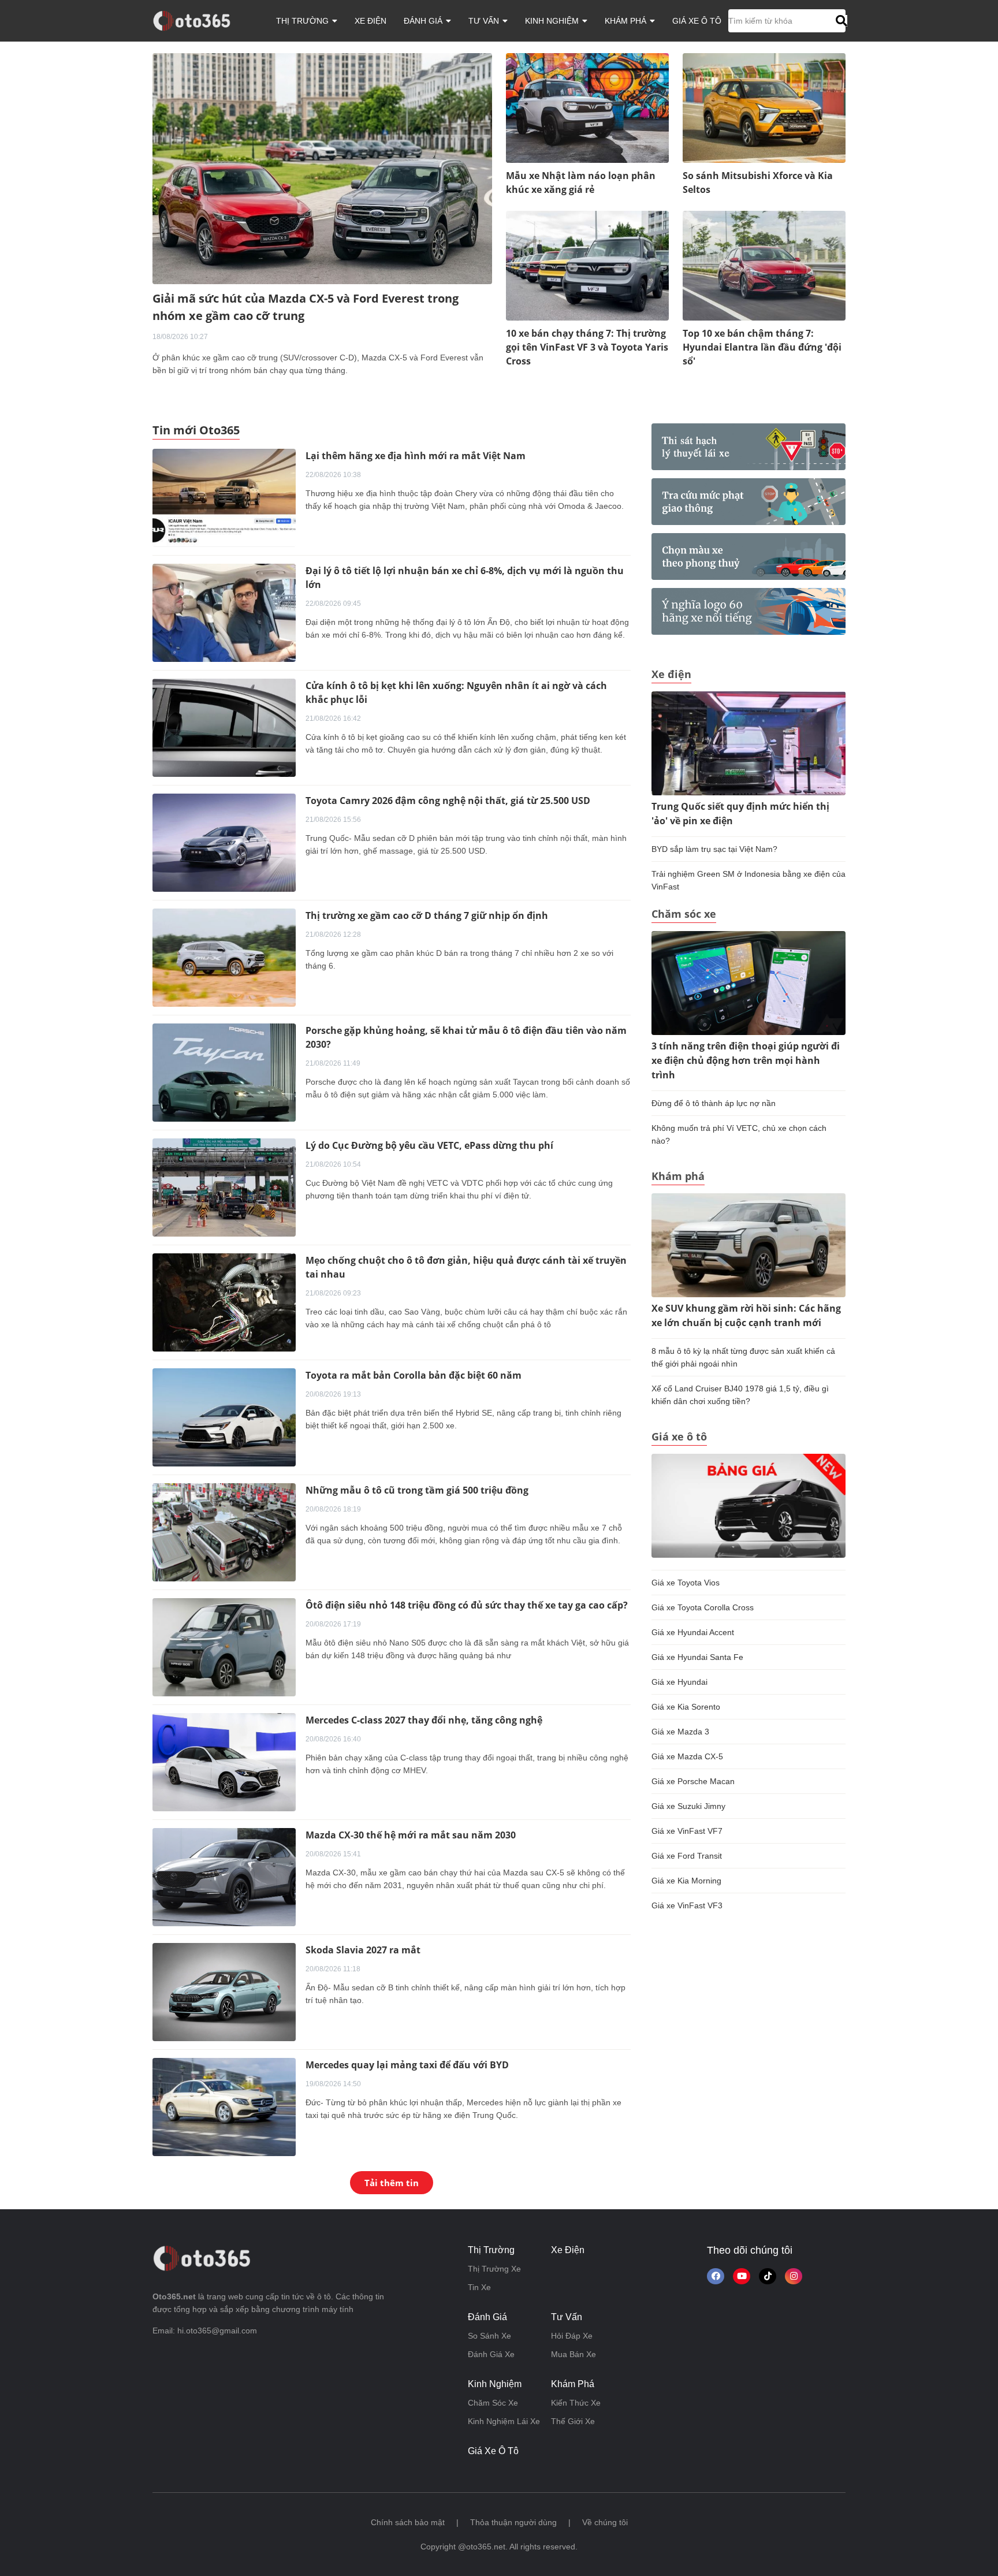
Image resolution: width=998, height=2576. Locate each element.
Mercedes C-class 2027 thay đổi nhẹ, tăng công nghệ (424, 1720)
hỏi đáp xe (572, 2336)
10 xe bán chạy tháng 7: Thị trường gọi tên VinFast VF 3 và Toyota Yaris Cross (587, 347)
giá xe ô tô (697, 21)
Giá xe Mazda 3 (680, 1732)
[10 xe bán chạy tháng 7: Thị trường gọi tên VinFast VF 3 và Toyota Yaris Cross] (587, 265)
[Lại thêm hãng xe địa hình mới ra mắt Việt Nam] (224, 497)
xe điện (370, 21)
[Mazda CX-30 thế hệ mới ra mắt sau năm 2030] (224, 1877)
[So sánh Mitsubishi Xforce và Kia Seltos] (764, 107)
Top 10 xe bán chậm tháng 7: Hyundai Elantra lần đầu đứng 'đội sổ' (762, 347)
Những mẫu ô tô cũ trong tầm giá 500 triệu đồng (417, 1490)
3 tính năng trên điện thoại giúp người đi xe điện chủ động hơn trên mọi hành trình (746, 1060)
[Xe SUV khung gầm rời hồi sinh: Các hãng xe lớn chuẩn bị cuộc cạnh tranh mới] (748, 1245)
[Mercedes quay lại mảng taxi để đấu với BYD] (224, 2106)
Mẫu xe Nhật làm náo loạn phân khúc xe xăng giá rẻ (581, 183)
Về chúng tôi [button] (605, 2522)
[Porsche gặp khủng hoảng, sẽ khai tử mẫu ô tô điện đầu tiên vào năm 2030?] (224, 1072)
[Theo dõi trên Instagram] (794, 2276)
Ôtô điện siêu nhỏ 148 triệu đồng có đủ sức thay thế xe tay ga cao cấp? (467, 1605)
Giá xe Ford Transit (687, 1856)
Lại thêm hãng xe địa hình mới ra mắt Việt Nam (416, 456)
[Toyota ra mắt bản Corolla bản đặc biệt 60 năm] (224, 1417)
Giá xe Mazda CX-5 (687, 1756)
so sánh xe (489, 2336)
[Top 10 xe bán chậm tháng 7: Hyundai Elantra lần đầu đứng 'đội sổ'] (764, 265)
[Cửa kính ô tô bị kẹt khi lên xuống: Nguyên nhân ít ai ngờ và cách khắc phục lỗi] (224, 727)
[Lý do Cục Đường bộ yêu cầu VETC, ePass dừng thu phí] (224, 1187)
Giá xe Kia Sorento (686, 1707)
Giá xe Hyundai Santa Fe (697, 1657)
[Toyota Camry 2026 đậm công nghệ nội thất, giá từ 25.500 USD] (224, 842)
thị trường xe (494, 2269)
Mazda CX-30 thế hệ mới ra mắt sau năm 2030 (411, 1835)
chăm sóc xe (493, 2403)
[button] (840, 21)
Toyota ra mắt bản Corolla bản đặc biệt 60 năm (414, 1375)
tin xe (479, 2287)
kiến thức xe (576, 2403)
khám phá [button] (627, 21)
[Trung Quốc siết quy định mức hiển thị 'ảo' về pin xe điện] (748, 743)
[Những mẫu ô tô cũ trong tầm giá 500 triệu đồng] (224, 1532)
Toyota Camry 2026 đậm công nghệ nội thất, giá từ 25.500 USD (448, 801)
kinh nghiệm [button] (553, 21)
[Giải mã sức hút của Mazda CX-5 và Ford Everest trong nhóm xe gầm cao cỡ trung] (322, 168)
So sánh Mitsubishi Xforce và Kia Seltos (758, 183)
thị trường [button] (304, 21)
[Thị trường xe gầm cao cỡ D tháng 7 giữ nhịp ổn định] (224, 957)
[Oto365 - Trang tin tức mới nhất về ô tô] (198, 20)
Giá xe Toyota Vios (686, 1583)
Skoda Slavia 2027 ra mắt (363, 1950)
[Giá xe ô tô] (748, 1505)
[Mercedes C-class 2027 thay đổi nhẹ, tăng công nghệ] (224, 1762)
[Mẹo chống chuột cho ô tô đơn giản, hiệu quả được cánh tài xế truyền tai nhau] (224, 1302)
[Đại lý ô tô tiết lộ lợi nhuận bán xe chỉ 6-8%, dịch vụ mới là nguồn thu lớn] (224, 612)
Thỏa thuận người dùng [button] (513, 2522)
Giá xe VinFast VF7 (687, 1831)
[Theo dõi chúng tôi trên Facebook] (716, 2276)
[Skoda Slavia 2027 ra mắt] (224, 1991)
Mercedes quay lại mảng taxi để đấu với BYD (407, 2065)
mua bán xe (574, 2354)
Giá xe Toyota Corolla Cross (703, 1607)
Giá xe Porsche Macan (693, 1781)
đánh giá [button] (424, 21)
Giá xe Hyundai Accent (693, 1632)
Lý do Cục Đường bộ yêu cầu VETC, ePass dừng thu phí (429, 1145)
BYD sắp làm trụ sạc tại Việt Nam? (714, 849)
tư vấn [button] (485, 21)
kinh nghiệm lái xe (504, 2421)
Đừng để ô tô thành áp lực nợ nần (714, 1103)
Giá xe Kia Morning (686, 1881)
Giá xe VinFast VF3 (687, 1905)
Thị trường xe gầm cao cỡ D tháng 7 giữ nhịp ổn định (427, 915)
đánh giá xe (491, 2354)
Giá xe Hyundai (679, 1682)
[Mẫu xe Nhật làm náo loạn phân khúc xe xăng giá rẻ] (587, 107)
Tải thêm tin (392, 2183)
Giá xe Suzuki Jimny (688, 1806)
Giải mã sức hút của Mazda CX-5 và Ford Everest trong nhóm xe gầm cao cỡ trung (306, 307)
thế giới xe (573, 2421)
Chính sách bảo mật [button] (408, 2522)
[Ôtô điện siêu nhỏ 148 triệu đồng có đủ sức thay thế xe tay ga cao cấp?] (224, 1647)
